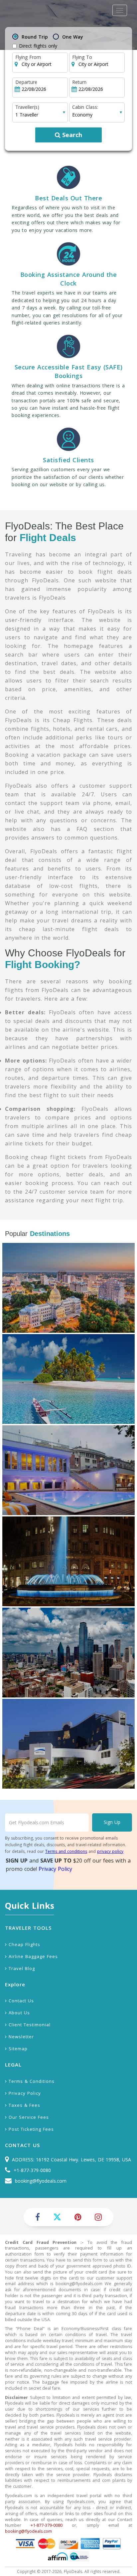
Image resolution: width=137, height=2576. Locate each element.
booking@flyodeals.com (41, 2181)
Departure (26, 82)
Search (71, 135)
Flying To (82, 57)
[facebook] (38, 2217)
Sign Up (112, 1822)
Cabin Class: (85, 107)
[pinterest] (78, 2217)
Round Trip (35, 37)
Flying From (28, 57)
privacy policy (110, 1851)
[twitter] (57, 2217)
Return (79, 82)
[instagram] (98, 2217)
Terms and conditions (66, 1851)
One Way (73, 37)
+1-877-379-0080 (32, 2170)
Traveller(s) (27, 107)
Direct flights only (38, 46)
